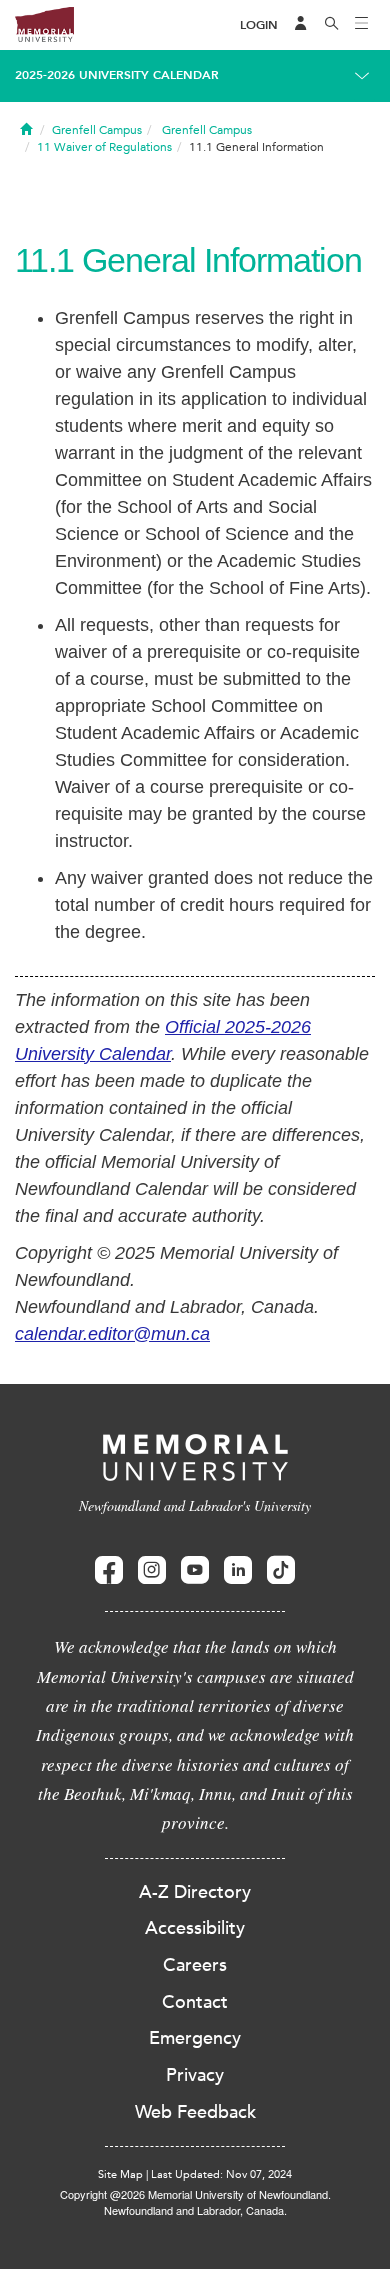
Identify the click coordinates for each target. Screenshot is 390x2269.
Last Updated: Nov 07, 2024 (221, 2174)
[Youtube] (195, 1570)
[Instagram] (152, 1570)
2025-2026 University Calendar (117, 75)
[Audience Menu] (301, 25)
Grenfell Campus (97, 130)
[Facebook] (109, 1570)
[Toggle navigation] (362, 25)
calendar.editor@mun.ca (112, 1334)
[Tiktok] (281, 1570)
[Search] (332, 25)
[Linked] (238, 1570)
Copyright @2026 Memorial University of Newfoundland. (195, 2194)
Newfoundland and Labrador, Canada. (195, 2210)
